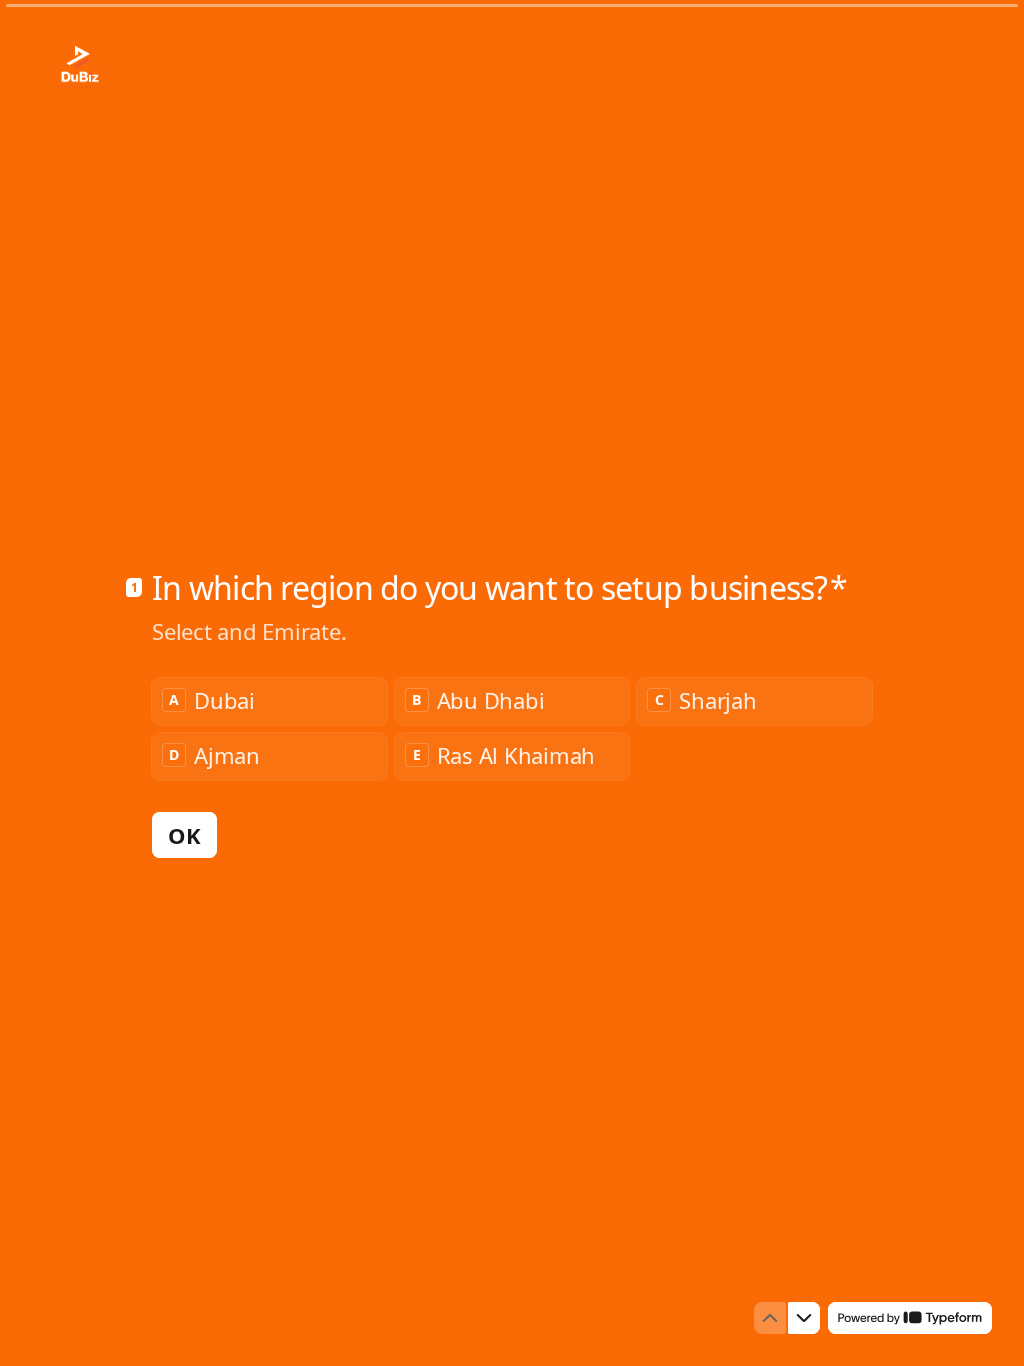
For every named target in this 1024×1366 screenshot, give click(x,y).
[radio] (269, 701)
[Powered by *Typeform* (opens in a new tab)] (910, 1318)
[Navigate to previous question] (770, 1318)
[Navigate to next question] (804, 1318)
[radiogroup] (512, 729)
